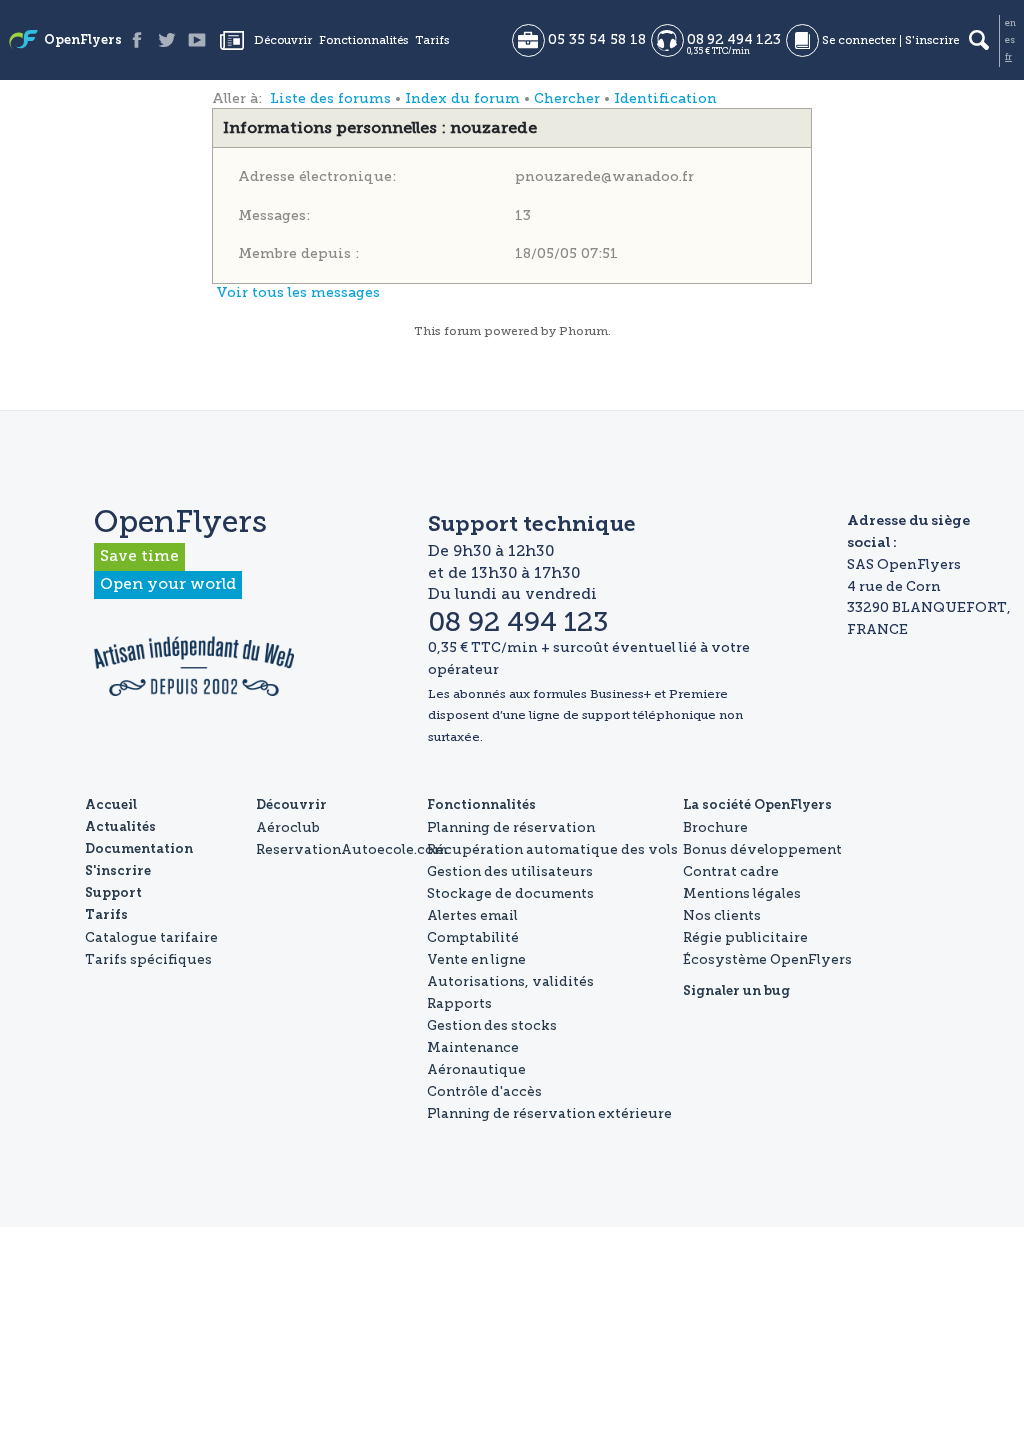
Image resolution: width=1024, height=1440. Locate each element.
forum (462, 331)
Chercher (567, 98)
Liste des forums (330, 98)
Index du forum (462, 98)
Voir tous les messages (298, 292)
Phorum (583, 331)
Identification (665, 98)
